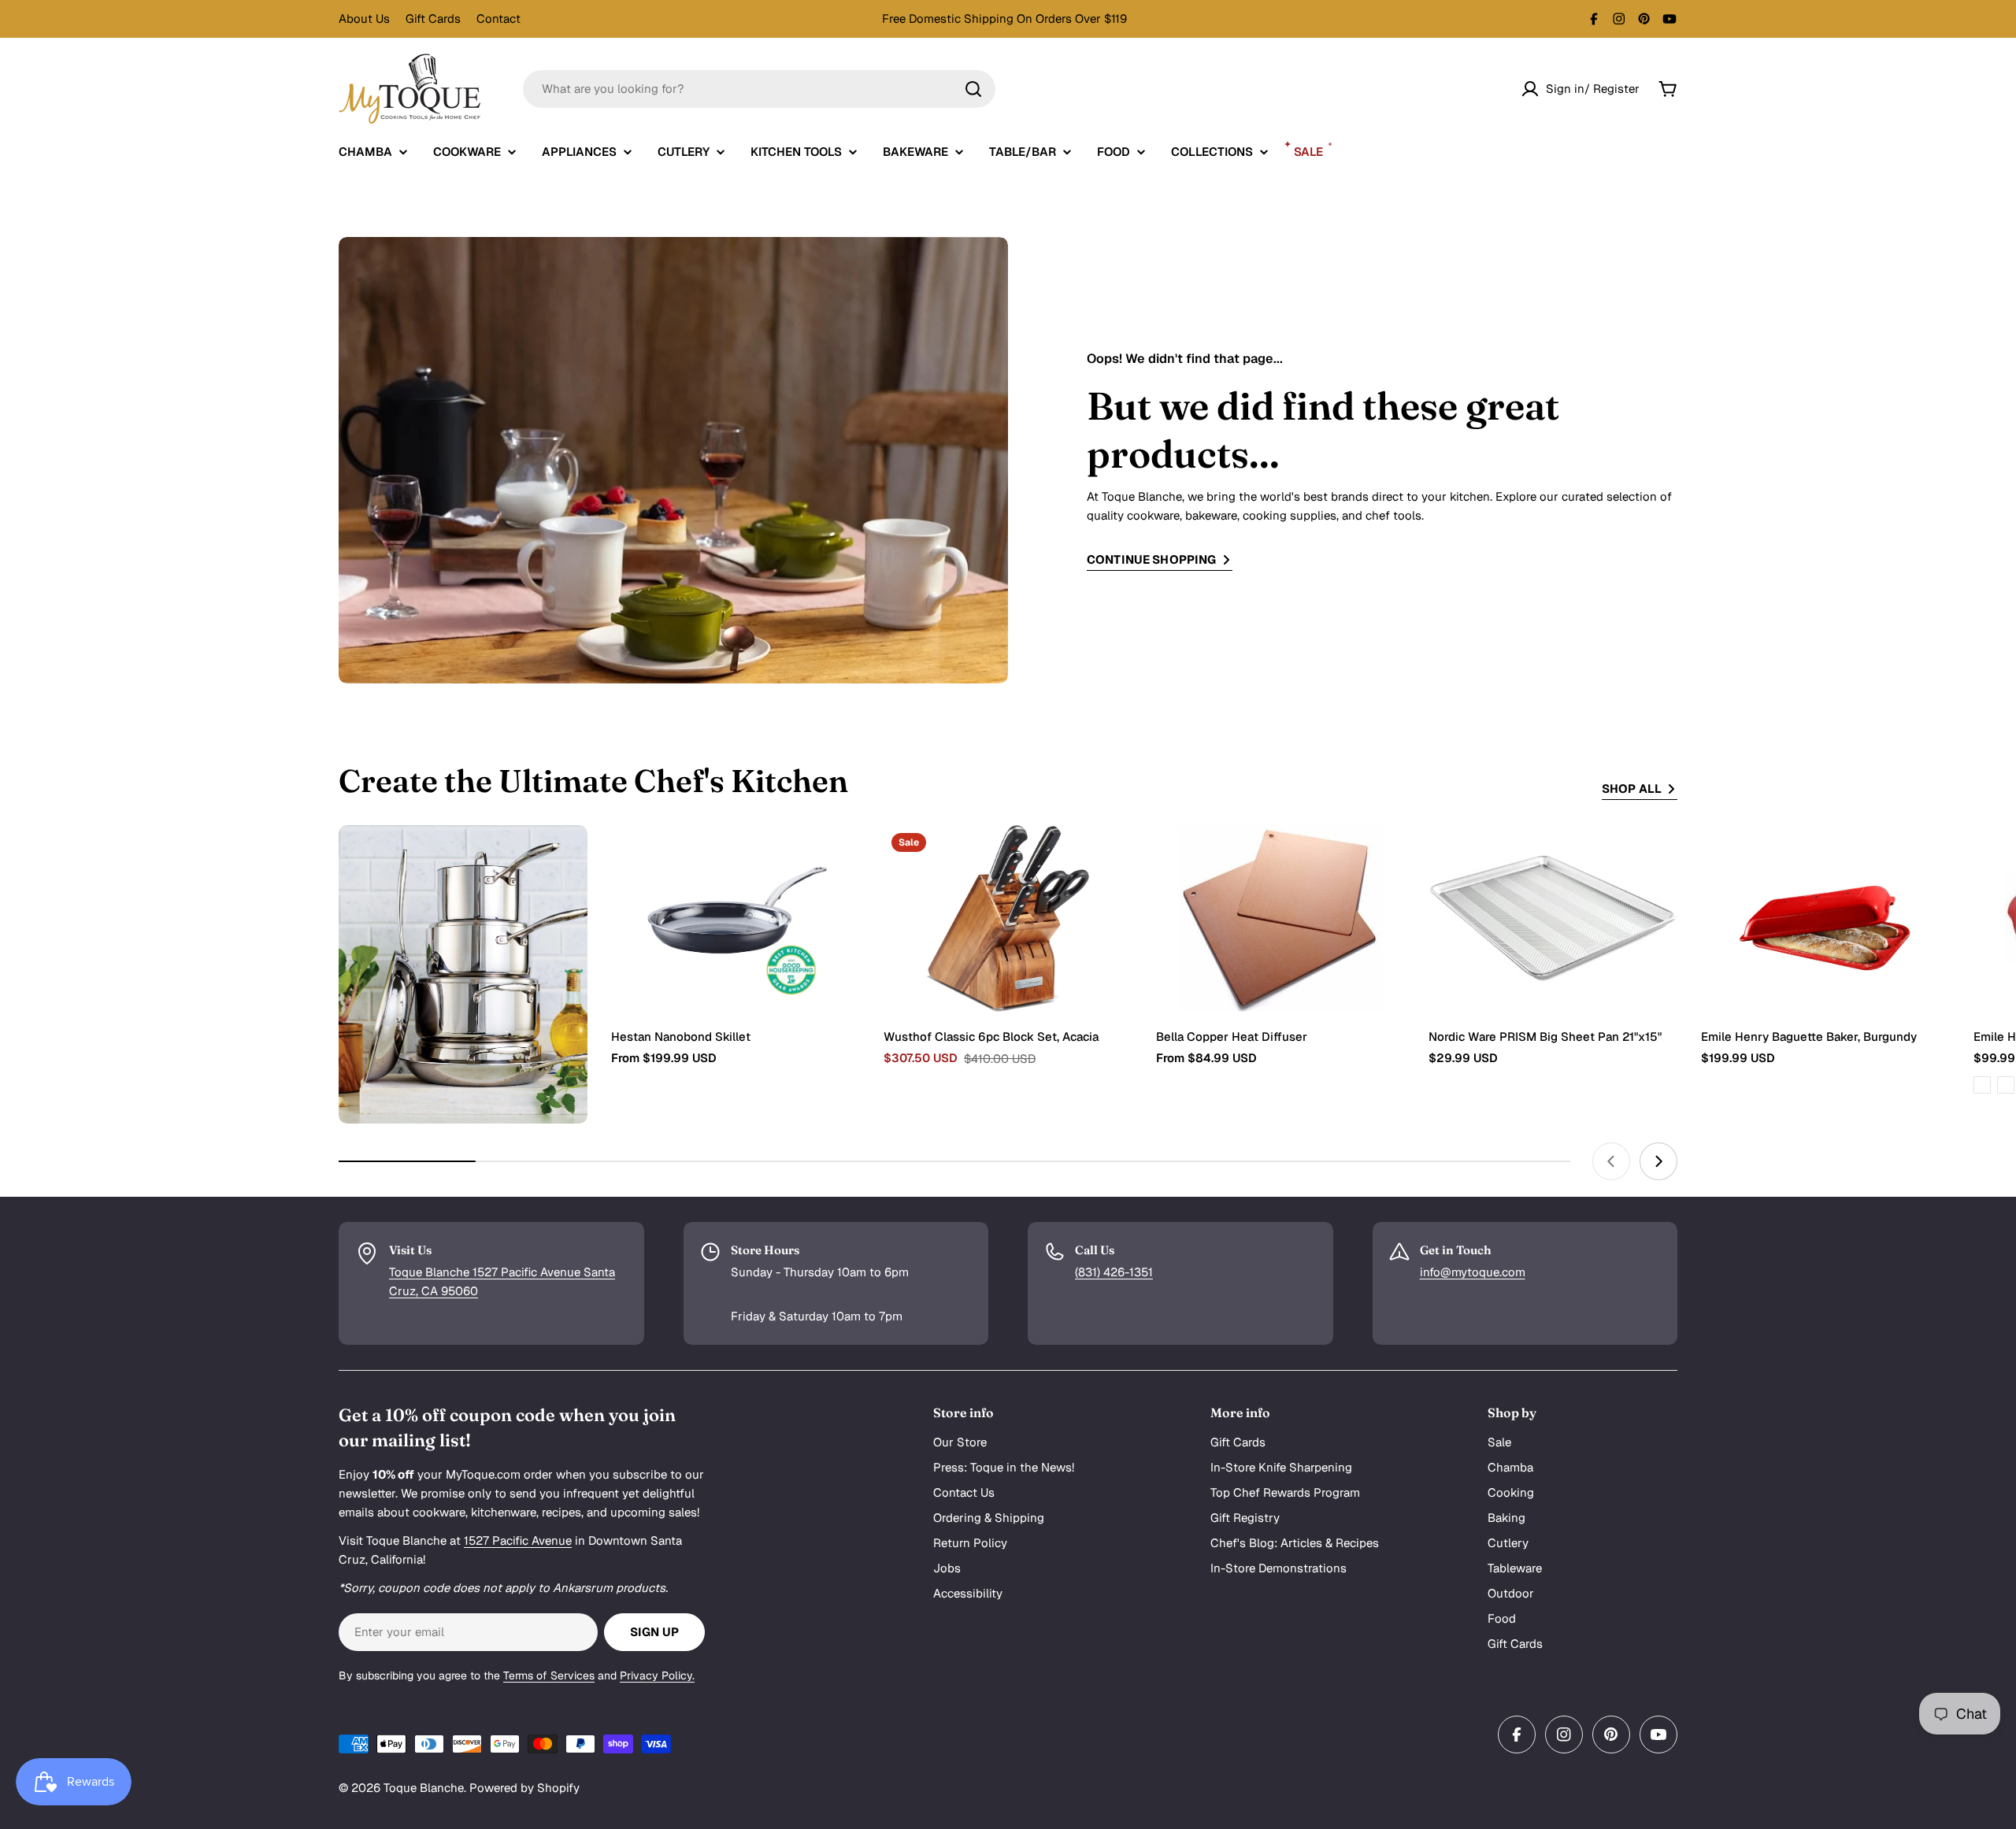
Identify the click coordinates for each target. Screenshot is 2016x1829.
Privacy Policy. (657, 1675)
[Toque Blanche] (463, 975)
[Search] (973, 89)
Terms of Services (549, 1675)
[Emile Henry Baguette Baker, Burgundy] (1825, 918)
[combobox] (759, 89)
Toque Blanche (424, 1788)
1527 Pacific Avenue (518, 1540)
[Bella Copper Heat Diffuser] (1280, 918)
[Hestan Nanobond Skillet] (736, 918)
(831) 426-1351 (1114, 1272)
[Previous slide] (1611, 1161)
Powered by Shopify (524, 1788)
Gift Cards (433, 19)
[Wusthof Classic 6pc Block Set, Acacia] (1008, 918)
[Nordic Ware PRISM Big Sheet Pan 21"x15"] (1553, 918)
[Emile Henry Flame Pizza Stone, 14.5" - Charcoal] (2006, 1085)
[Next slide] (1658, 1161)
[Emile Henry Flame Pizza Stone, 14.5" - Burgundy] (1982, 1085)
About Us (364, 19)
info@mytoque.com (1473, 1272)
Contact (498, 19)
